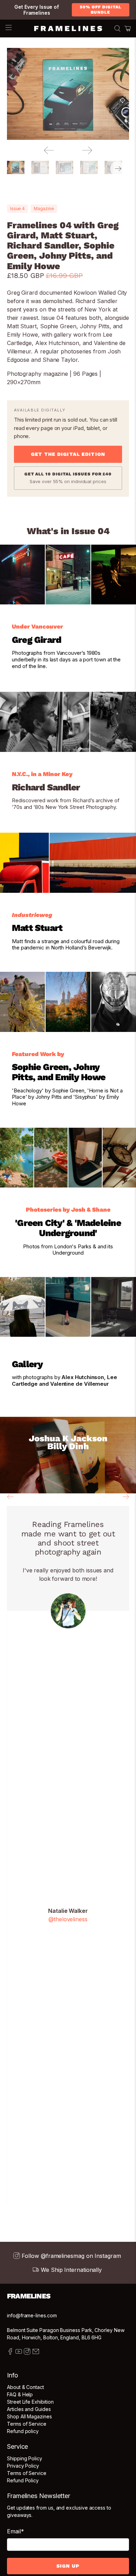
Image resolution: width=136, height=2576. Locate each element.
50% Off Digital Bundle (100, 10)
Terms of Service (27, 2424)
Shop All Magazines (29, 2416)
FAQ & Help (20, 2394)
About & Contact (25, 2387)
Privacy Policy (23, 2466)
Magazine (44, 209)
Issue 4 (17, 209)
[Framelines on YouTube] (19, 2353)
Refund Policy (23, 2480)
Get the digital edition (68, 454)
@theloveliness (68, 1919)
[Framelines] (68, 29)
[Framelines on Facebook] (10, 2353)
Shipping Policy (25, 2458)
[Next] (87, 150)
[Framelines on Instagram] (27, 2353)
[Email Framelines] (36, 2353)
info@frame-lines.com (32, 2315)
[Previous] (49, 150)
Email (16, 2531)
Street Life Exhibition (30, 2402)
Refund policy (23, 2431)
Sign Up (68, 2566)
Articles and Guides (29, 2409)
